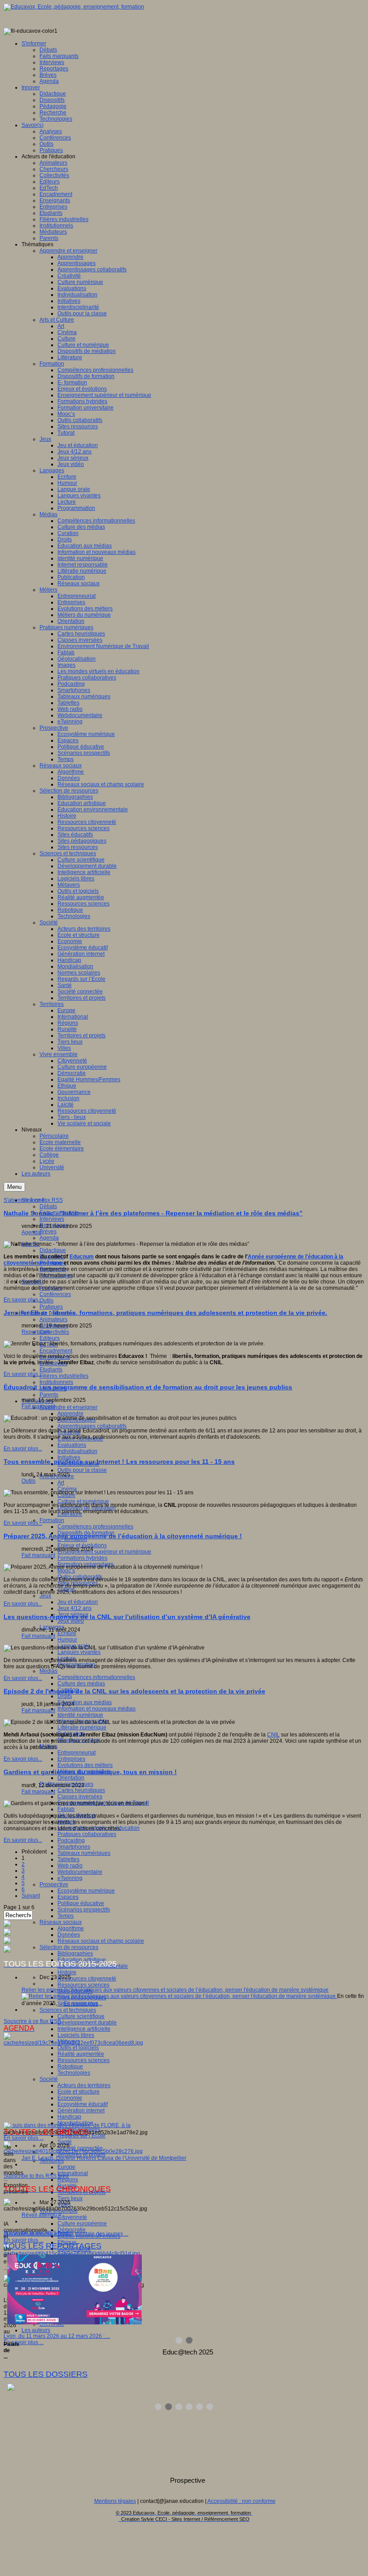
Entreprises (71, 1759)
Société (49, 2079)
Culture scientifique (81, 2016)
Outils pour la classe (82, 1470)
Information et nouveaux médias (96, 1709)
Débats (48, 1206)
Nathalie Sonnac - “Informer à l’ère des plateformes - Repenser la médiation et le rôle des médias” (153, 1213)
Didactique (53, 1250)
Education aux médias (85, 1702)
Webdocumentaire (80, 1872)
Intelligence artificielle (84, 2029)
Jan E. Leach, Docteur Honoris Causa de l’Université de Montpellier (104, 2158)
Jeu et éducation (78, 1602)
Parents (49, 1395)
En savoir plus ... (24, 2138)
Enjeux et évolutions (82, 1545)
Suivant (31, 1896)
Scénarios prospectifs (84, 1910)
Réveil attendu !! (41, 2215)
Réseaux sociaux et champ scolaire (101, 1941)
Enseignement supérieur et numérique (104, 1552)
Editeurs (50, 1338)
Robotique (70, 2067)
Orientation (71, 1778)
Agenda (49, 1238)
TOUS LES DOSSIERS (46, 2374)
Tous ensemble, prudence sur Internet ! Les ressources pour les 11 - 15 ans (119, 1462)
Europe (66, 2167)
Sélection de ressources (69, 1947)
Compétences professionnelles (95, 1527)
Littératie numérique (82, 1727)
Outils (46, 1301)
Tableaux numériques (84, 1853)
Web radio (70, 1866)
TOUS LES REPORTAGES (53, 2246)
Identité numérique (80, 1715)
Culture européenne (82, 2224)
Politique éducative (81, 1903)
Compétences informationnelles (96, 1677)
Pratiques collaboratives (87, 1834)
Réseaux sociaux (61, 1922)
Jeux (45, 1596)
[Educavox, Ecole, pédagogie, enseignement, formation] (74, 7)
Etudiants (51, 1370)
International (73, 2173)
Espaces (68, 1897)
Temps (66, 1916)
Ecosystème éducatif (83, 2104)
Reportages (36, 1332)
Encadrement (56, 1351)
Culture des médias (81, 1684)
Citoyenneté (72, 2217)
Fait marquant (38, 1406)
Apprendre (70, 1414)
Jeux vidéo (71, 1621)
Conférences (55, 1294)
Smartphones (74, 1847)
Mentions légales (115, 2501)
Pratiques (51, 1307)
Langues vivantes (79, 1652)
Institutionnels (56, 1382)
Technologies (74, 2073)
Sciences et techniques (68, 2010)
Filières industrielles (64, 1376)
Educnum (82, 1257)
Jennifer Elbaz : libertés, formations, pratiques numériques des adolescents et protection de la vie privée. (165, 1313)
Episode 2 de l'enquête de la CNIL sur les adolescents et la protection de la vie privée (134, 1691)
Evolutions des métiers (85, 1765)
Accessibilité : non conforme (241, 2501)
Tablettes (68, 1859)
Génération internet (81, 2110)
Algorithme (71, 1928)
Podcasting (71, 1841)
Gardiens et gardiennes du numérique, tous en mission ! (90, 1772)
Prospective (54, 1884)
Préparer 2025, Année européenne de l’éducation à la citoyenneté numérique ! (123, 1536)
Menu (14, 1187)
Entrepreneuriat (77, 1753)
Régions (68, 2180)
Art (61, 1483)
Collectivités (54, 1332)
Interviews (52, 1219)
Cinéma (67, 1489)
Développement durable (87, 2023)
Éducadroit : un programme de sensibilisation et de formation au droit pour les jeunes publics (148, 1387)
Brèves (48, 1231)
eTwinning (70, 1878)
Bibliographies (75, 1954)
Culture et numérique (83, 1501)
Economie (70, 2098)
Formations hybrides (82, 1558)
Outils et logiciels (78, 2048)
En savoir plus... (23, 1300)
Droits (65, 1696)
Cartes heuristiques (81, 1790)
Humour (67, 1640)
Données (69, 1935)
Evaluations (72, 1445)
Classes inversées (80, 1797)
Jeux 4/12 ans (74, 1608)
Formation (52, 1520)
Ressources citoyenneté (87, 1979)
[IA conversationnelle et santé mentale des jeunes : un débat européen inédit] (73, 2151)
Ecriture (67, 1633)
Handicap (69, 2117)
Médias (48, 1671)
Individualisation (77, 1451)
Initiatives (69, 1458)
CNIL (273, 1735)
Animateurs (53, 1319)
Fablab (66, 1809)
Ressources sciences (83, 1985)
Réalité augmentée (81, 2054)
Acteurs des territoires (84, 2085)
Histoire (67, 1972)
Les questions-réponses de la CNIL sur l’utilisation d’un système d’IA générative (127, 1617)
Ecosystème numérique (86, 1891)
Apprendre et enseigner (68, 1407)
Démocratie (72, 2230)
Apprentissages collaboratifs (92, 1426)
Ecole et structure (79, 2092)
